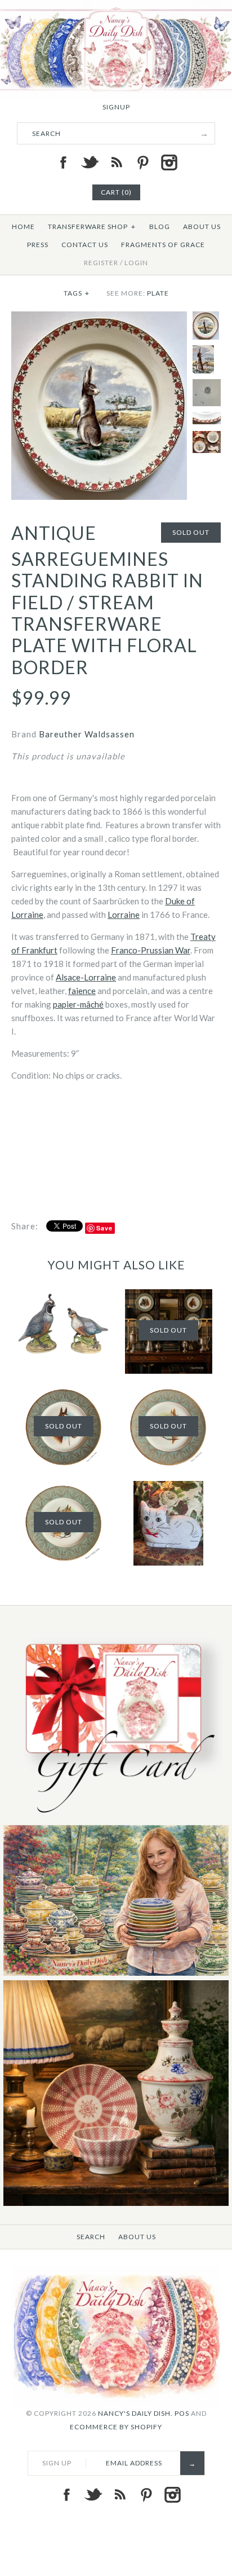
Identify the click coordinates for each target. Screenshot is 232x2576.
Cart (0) (116, 192)
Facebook (63, 162)
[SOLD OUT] (64, 1488)
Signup (116, 107)
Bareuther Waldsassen (87, 734)
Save (104, 1228)
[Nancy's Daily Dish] (116, 7)
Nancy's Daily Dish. (135, 2413)
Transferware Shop (92, 227)
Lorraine (124, 915)
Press (38, 245)
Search (91, 2237)
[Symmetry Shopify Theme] (116, 1818)
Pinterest (142, 162)
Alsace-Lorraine (86, 977)
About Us (202, 227)
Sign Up (57, 2463)
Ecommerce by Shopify (116, 2427)
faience (82, 991)
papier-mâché (78, 1004)
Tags (77, 293)
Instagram (169, 162)
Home (23, 227)
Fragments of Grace (163, 245)
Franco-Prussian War (151, 950)
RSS (116, 162)
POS (182, 2413)
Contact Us (85, 245)
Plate (158, 293)
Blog (160, 227)
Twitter (90, 162)
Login (136, 263)
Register (101, 263)
